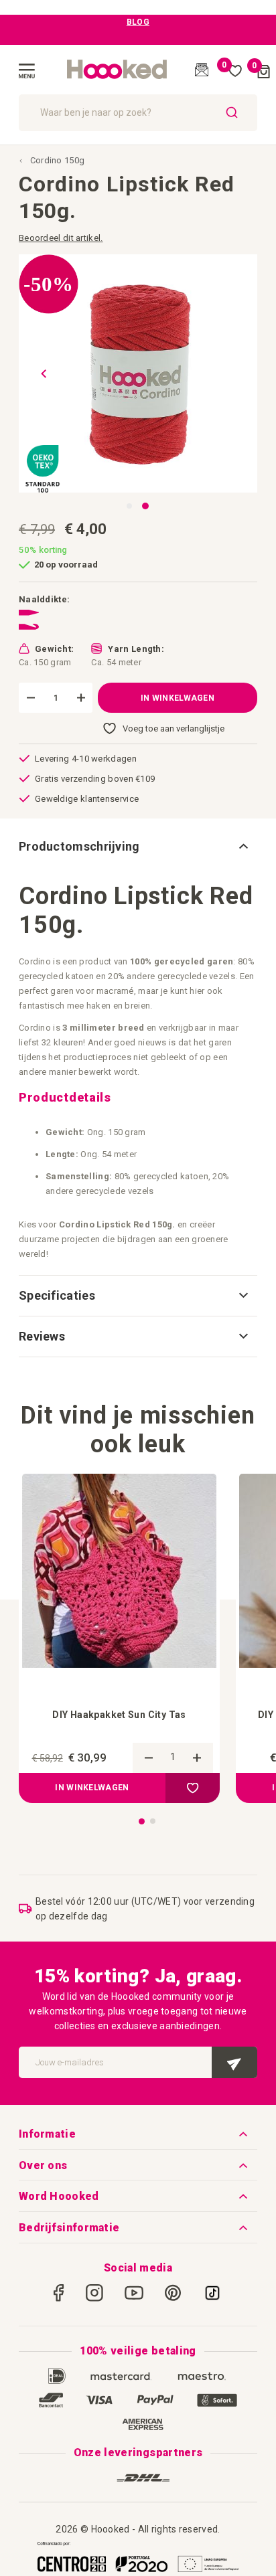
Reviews (42, 1336)
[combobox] (138, 113)
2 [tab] (153, 1821)
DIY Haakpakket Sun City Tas (119, 1715)
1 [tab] (142, 1821)
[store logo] (117, 70)
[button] (39, 373)
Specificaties (57, 1295)
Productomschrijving (79, 846)
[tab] (138, 847)
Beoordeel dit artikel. (61, 238)
